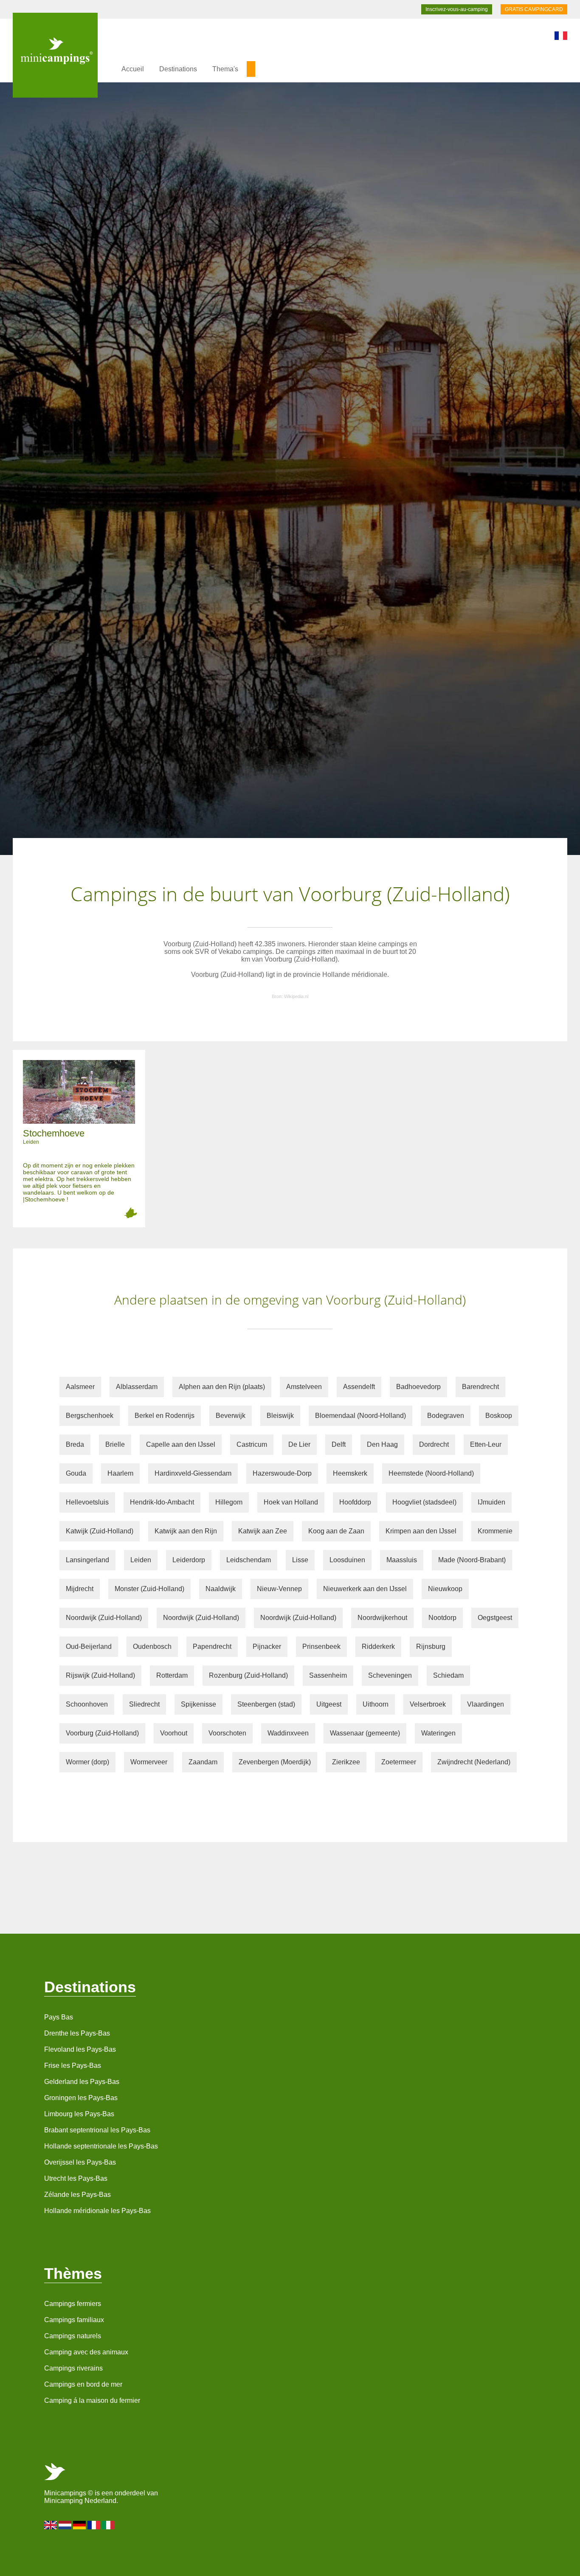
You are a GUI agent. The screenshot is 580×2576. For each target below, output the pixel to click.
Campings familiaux (74, 2320)
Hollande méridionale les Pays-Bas (97, 2211)
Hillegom (229, 1502)
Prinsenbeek (321, 1647)
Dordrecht (434, 1444)
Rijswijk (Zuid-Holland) (100, 1675)
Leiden (141, 1560)
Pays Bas (59, 2017)
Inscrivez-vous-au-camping (457, 9)
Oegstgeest (495, 1618)
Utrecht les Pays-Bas (76, 2178)
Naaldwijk (221, 1589)
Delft (339, 1444)
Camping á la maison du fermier (92, 2400)
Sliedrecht (144, 1704)
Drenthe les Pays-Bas (77, 2033)
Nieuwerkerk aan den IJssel (365, 1589)
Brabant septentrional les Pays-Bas (97, 2130)
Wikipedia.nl (296, 996)
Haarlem (120, 1473)
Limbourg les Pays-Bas (79, 2114)
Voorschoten (227, 1733)
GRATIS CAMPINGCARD (534, 9)
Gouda (76, 1473)
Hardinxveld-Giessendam (193, 1473)
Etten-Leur (486, 1444)
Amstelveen (304, 1387)
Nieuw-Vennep (279, 1589)
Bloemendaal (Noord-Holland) (360, 1416)
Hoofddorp (355, 1502)
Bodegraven (446, 1416)
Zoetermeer (399, 1762)
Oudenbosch (152, 1647)
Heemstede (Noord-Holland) (431, 1473)
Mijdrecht (80, 1589)
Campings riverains (73, 2368)
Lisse (300, 1560)
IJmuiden (491, 1502)
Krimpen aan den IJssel (421, 1531)
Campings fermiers (73, 2304)
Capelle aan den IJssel (181, 1444)
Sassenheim (328, 1675)
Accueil (133, 69)
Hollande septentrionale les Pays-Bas (101, 2146)
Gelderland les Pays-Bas (82, 2082)
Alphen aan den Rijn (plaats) (222, 1387)
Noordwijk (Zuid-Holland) (104, 1618)
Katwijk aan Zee (263, 1531)
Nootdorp (442, 1618)
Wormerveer (149, 1762)
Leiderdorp (189, 1560)
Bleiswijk (280, 1416)
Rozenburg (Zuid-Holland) (248, 1675)
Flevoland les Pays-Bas (80, 2049)
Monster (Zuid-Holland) (149, 1589)
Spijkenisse (198, 1704)
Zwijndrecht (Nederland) (474, 1762)
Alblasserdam (137, 1387)
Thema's (225, 69)
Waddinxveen (288, 1733)
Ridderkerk (378, 1647)
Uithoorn (376, 1704)
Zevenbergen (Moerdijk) (275, 1762)
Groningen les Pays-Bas (81, 2098)
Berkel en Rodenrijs (165, 1416)
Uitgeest (329, 1704)
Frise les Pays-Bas (73, 2066)
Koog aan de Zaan (336, 1531)
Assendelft (359, 1387)
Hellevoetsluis (87, 1502)
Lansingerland (87, 1560)
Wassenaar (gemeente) (365, 1733)
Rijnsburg (431, 1647)
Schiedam (448, 1675)
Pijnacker (267, 1647)
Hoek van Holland (291, 1502)
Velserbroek (428, 1704)
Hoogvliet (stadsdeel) (424, 1502)
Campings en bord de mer (83, 2384)
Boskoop (499, 1416)
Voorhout (174, 1733)
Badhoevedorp (418, 1387)
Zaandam (203, 1762)
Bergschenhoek (90, 1416)
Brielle (115, 1444)
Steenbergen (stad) (266, 1704)
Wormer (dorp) (87, 1762)
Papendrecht (212, 1647)
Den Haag (382, 1444)
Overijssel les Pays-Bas (80, 2162)
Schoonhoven (87, 1704)
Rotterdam (172, 1675)
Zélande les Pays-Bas (77, 2195)
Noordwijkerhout (382, 1618)
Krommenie (495, 1531)
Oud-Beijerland (89, 1647)
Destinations (178, 69)
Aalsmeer (80, 1387)
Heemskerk (350, 1473)
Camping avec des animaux (86, 2352)
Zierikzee (346, 1762)
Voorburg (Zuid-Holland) (102, 1733)
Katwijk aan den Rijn (186, 1531)
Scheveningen (390, 1675)
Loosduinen (347, 1560)
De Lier (299, 1444)
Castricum (252, 1444)
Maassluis (402, 1560)
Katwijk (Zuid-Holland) (100, 1531)
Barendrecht (480, 1387)
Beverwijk (231, 1416)
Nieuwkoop (445, 1589)
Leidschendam (249, 1560)
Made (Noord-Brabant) (472, 1560)
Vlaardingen (486, 1704)
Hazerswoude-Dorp (282, 1473)
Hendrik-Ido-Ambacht (162, 1502)
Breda (75, 1444)
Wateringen (438, 1733)
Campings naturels (73, 2336)
